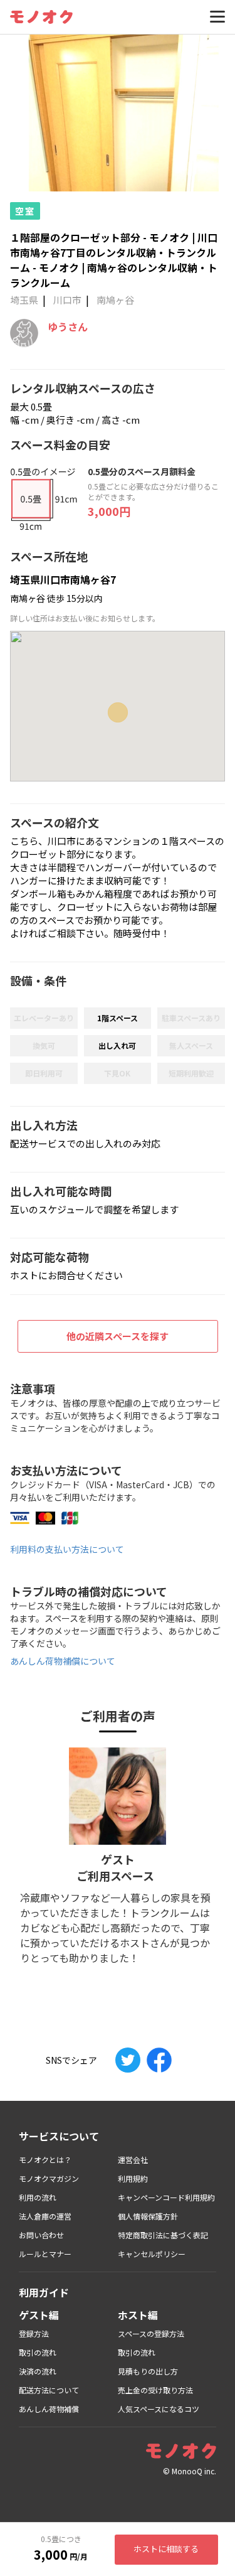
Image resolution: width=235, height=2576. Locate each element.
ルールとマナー (45, 2254)
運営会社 (133, 2160)
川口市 (67, 300)
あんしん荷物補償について (63, 1661)
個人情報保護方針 (148, 2216)
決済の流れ (38, 2371)
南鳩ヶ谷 (115, 300)
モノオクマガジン (49, 2178)
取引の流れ (38, 2352)
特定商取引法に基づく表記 (163, 2235)
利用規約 (133, 2178)
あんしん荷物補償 (49, 2409)
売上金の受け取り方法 (155, 2390)
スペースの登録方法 (151, 2333)
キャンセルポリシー (152, 2254)
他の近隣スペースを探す (118, 1336)
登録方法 (34, 2333)
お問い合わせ (41, 2235)
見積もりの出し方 (148, 2371)
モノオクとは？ (45, 2160)
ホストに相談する (166, 2549)
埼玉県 (24, 300)
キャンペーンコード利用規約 (166, 2197)
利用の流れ (38, 2197)
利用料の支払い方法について (67, 1549)
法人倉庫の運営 (45, 2216)
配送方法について (49, 2390)
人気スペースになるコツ (159, 2409)
